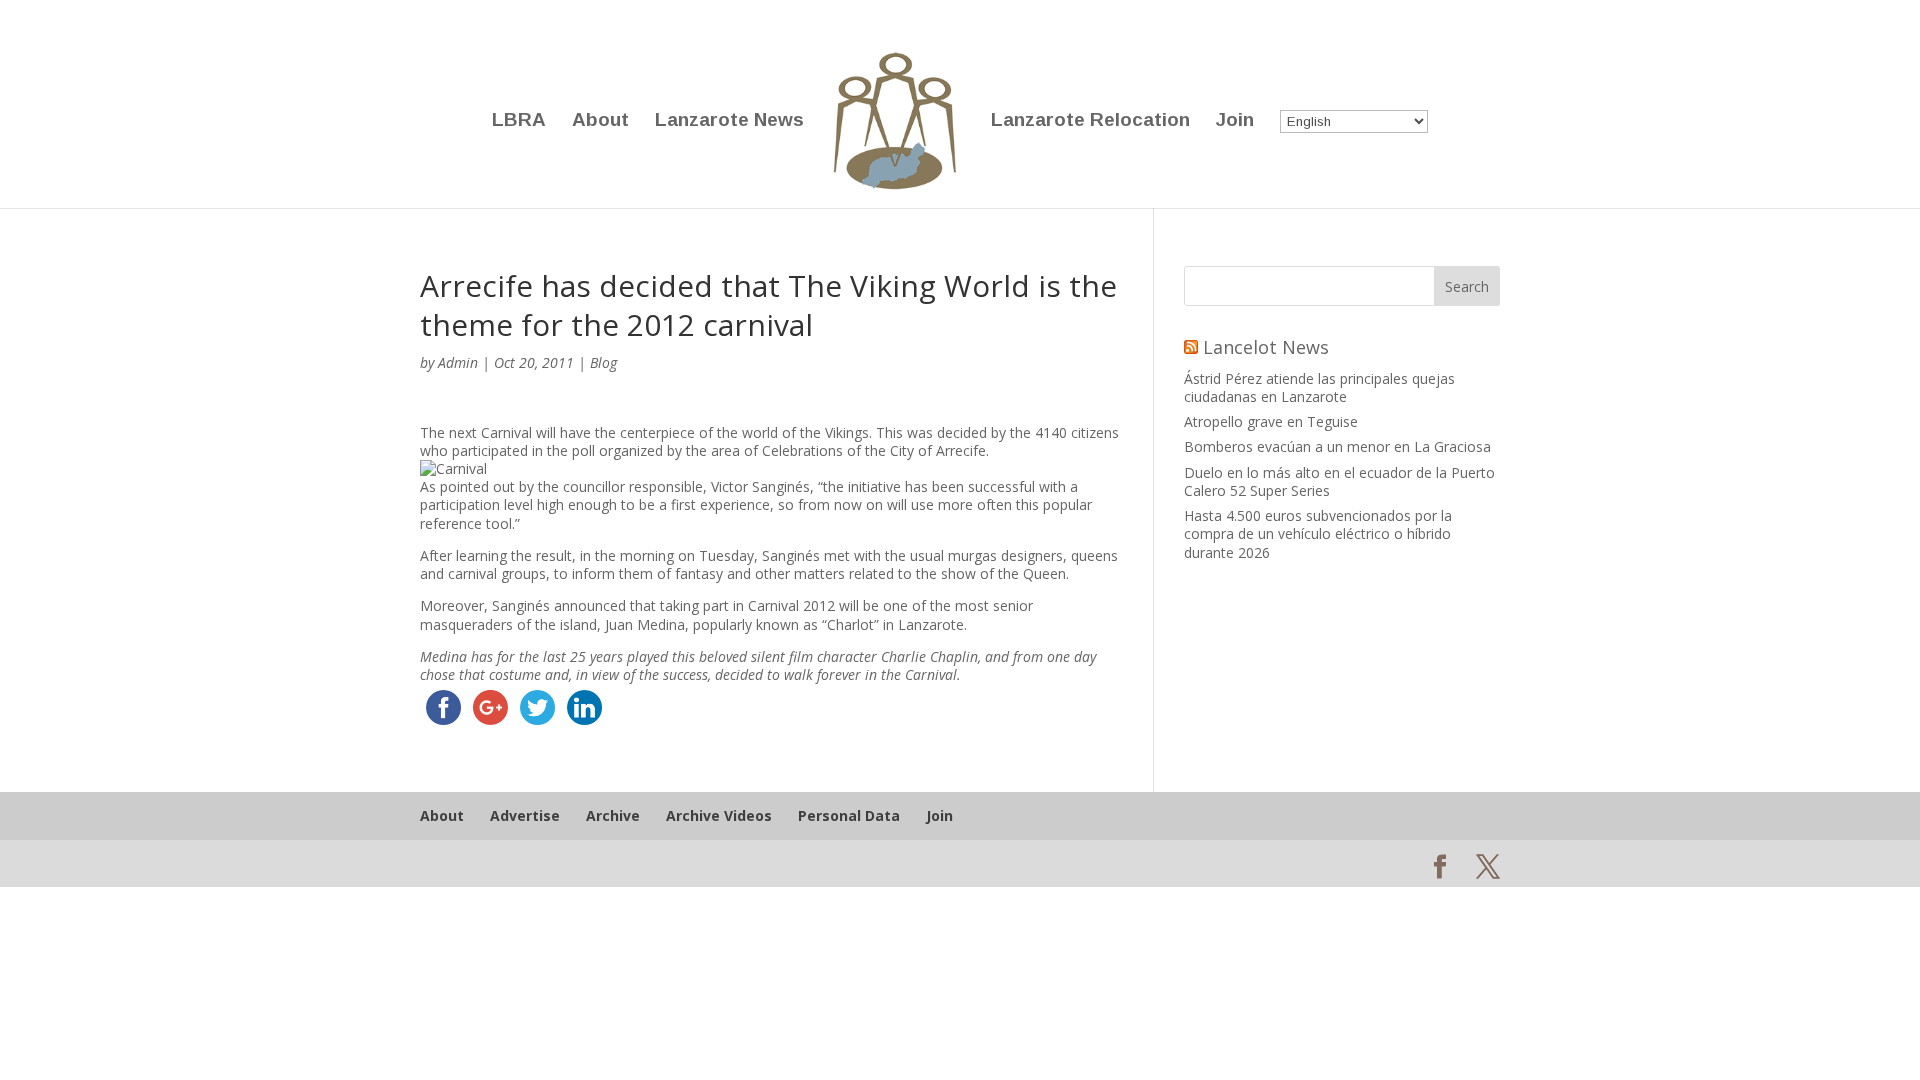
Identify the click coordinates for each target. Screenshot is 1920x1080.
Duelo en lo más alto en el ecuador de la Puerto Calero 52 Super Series (1339, 481)
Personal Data (849, 815)
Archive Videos (719, 815)
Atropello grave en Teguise (1271, 421)
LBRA (519, 121)
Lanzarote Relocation (1090, 121)
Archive (613, 815)
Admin (458, 362)
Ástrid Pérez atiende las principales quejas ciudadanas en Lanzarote (1319, 387)
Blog (603, 362)
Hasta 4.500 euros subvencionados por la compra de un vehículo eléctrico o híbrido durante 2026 (1318, 533)
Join (1235, 121)
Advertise (525, 815)
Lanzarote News (729, 121)
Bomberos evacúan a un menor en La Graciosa (1337, 446)
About (600, 121)
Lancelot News (1266, 347)
